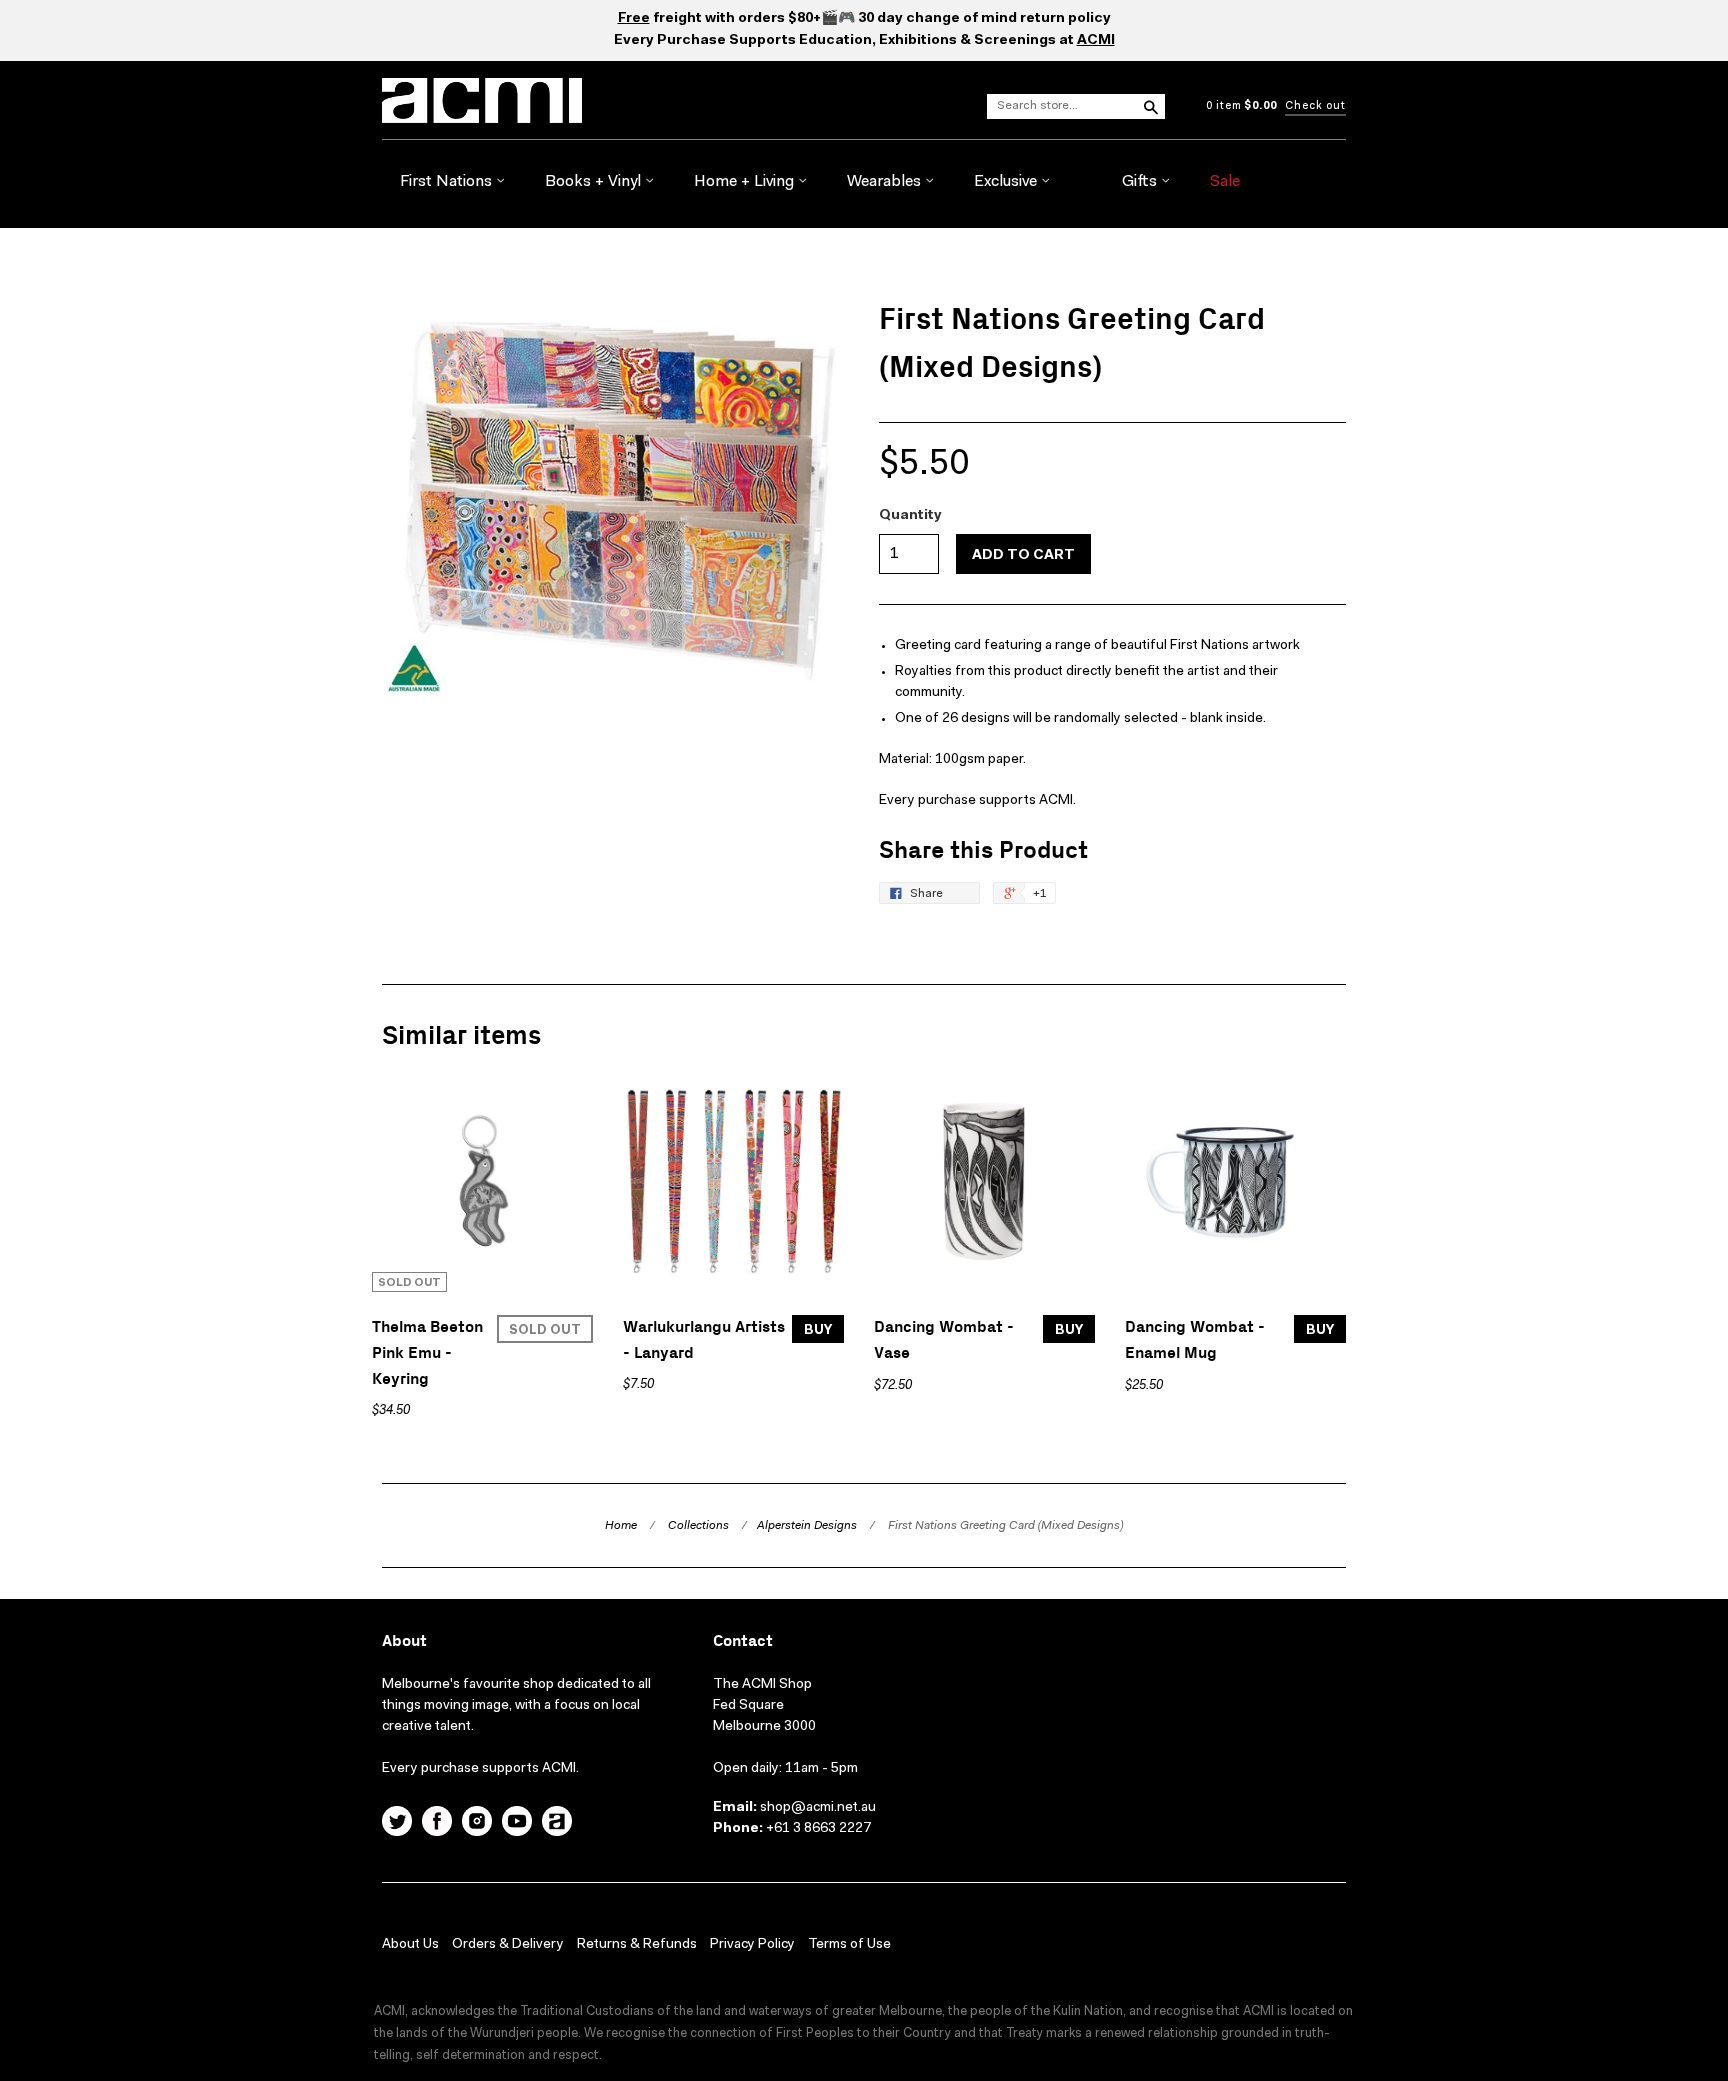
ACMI (1096, 41)
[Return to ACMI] (557, 1824)
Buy (818, 1330)
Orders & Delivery (508, 1945)
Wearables (886, 182)
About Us (410, 1945)
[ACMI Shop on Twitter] (397, 1824)
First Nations (448, 182)
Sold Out (545, 1330)
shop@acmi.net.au (818, 1808)
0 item (1241, 106)
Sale (1225, 182)
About (404, 1641)
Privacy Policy (752, 1945)
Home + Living (746, 182)
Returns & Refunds (637, 1945)
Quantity (910, 516)
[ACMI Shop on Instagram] (477, 1824)
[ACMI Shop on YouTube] (517, 1824)
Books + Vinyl (595, 182)
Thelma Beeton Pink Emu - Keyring (427, 1353)
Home (621, 1526)
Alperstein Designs (807, 1526)
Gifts (1141, 182)
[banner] (598, 100)
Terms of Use (849, 1945)
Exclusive (1007, 182)
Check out (1315, 106)
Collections (698, 1526)
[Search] (1150, 106)
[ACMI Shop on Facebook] (437, 1824)
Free (634, 19)
